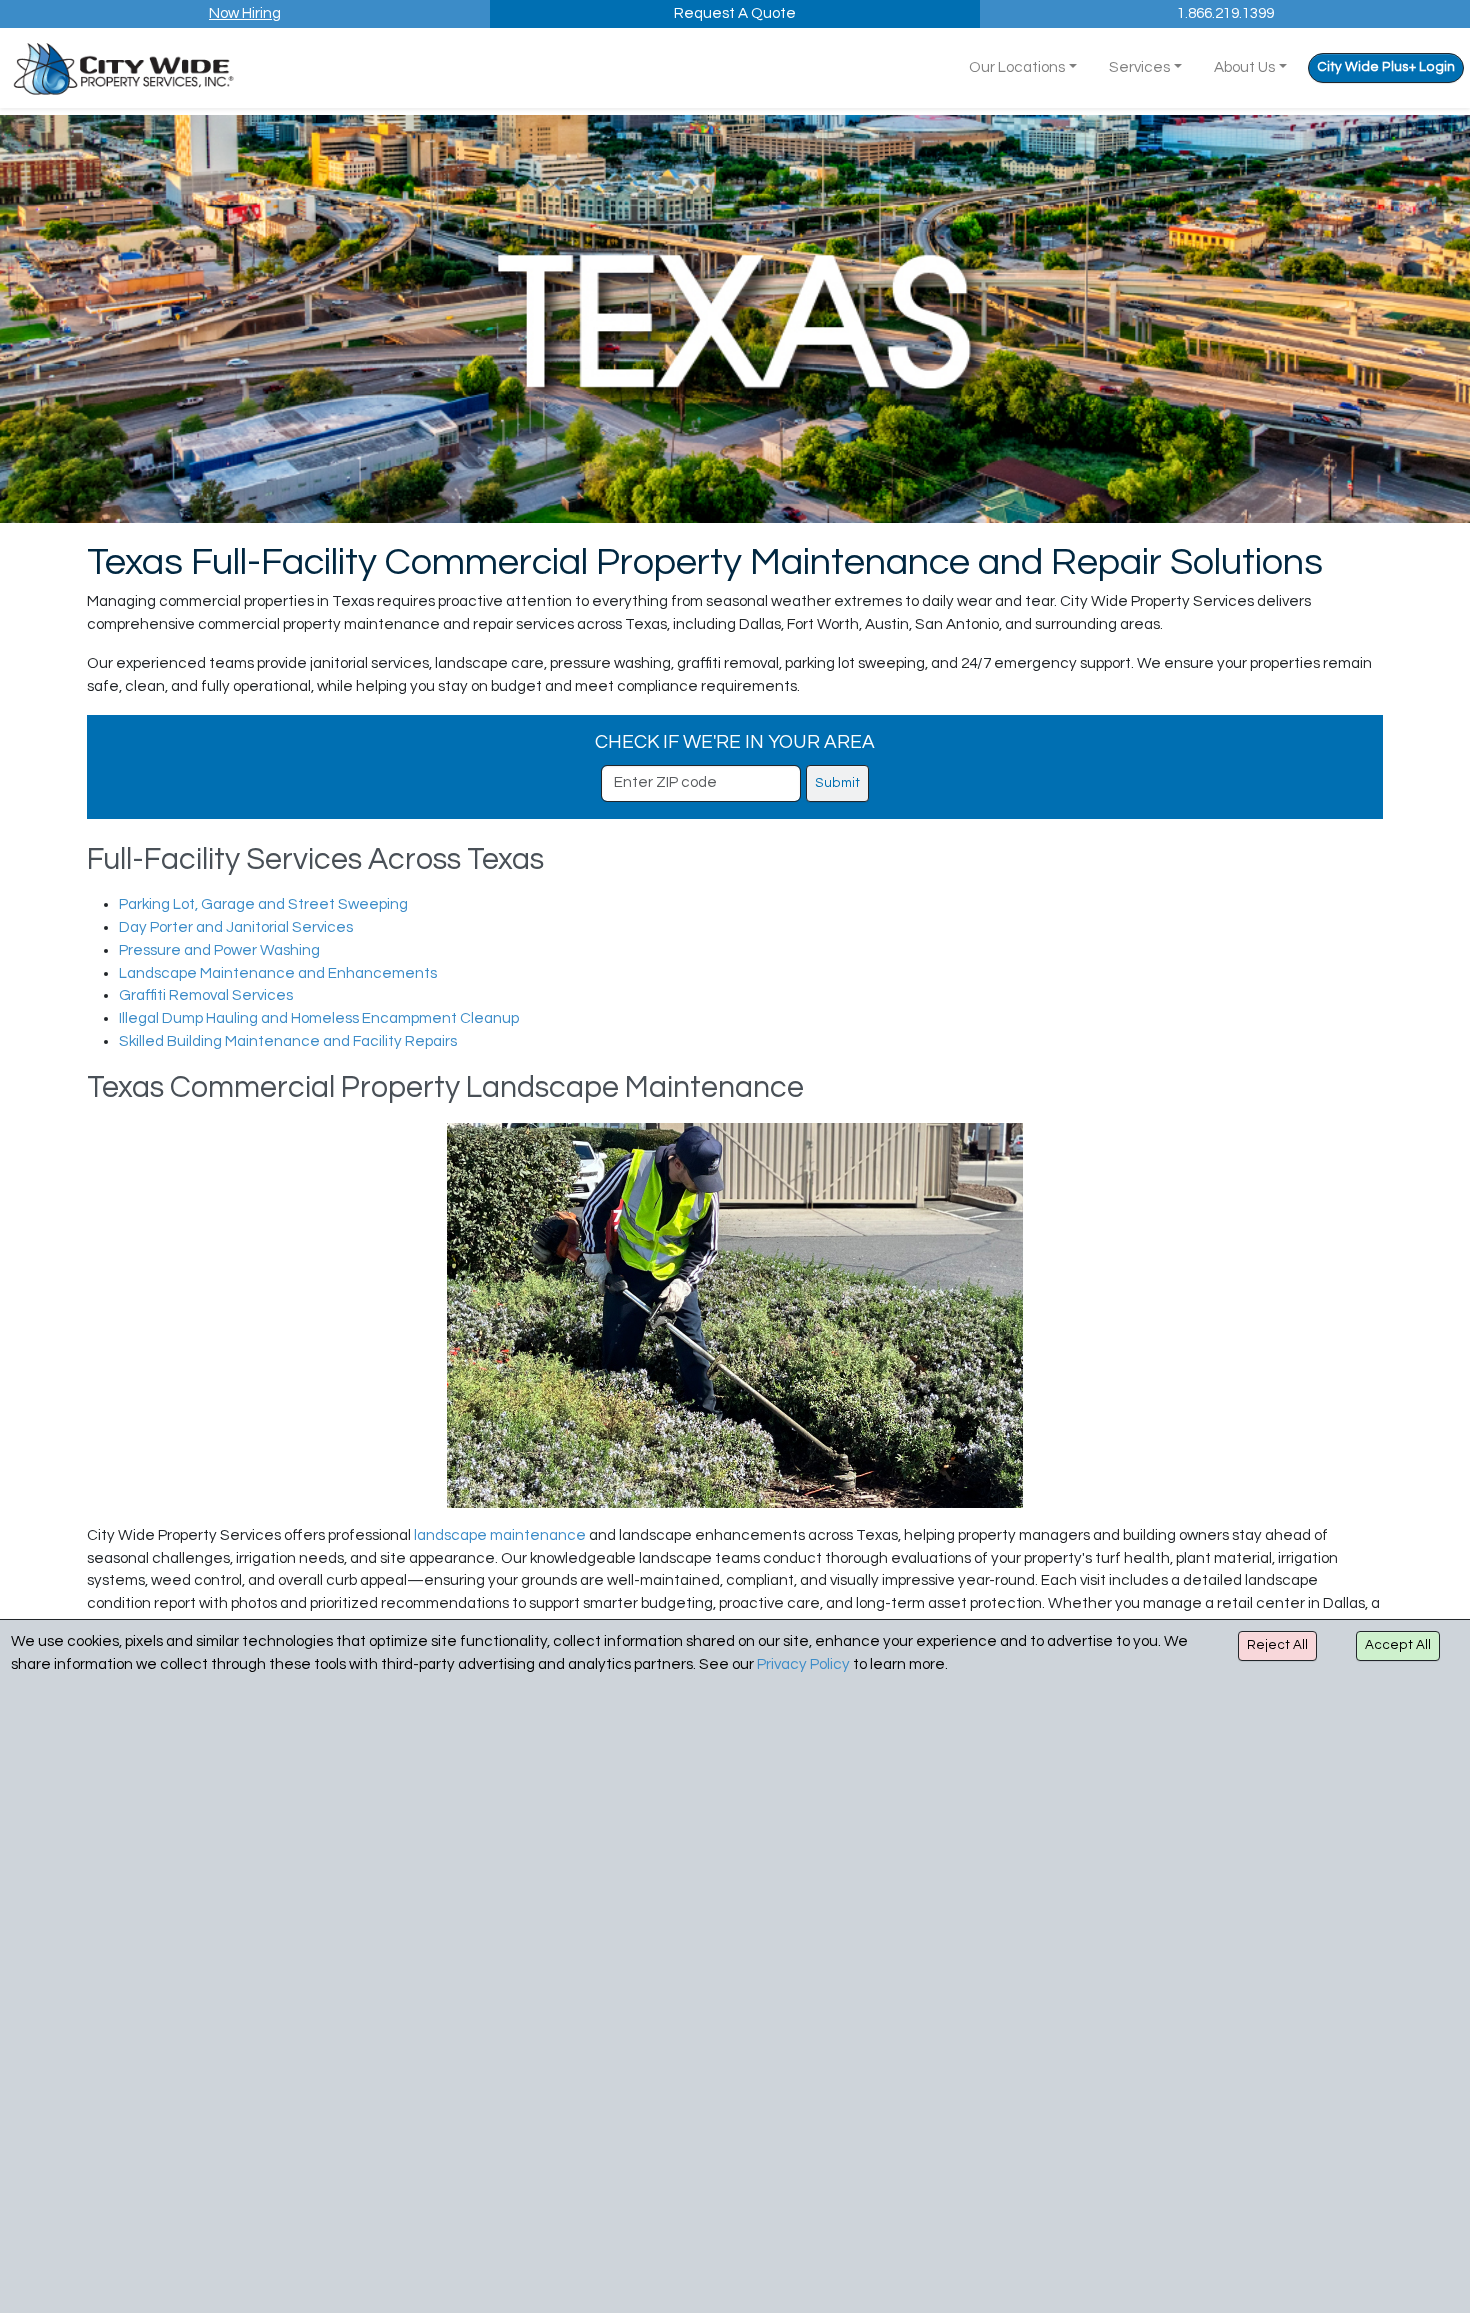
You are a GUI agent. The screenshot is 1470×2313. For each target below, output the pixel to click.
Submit (837, 783)
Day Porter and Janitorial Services (236, 927)
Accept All (1398, 1645)
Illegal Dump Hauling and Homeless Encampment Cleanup (319, 1018)
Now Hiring (245, 13)
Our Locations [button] (1017, 67)
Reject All (1277, 1645)
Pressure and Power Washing (219, 950)
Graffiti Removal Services (206, 995)
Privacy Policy (803, 1664)
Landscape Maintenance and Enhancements (278, 973)
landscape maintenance (500, 1535)
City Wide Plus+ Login (1386, 67)
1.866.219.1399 (1225, 13)
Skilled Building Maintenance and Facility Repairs (288, 1041)
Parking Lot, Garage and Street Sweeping (263, 904)
